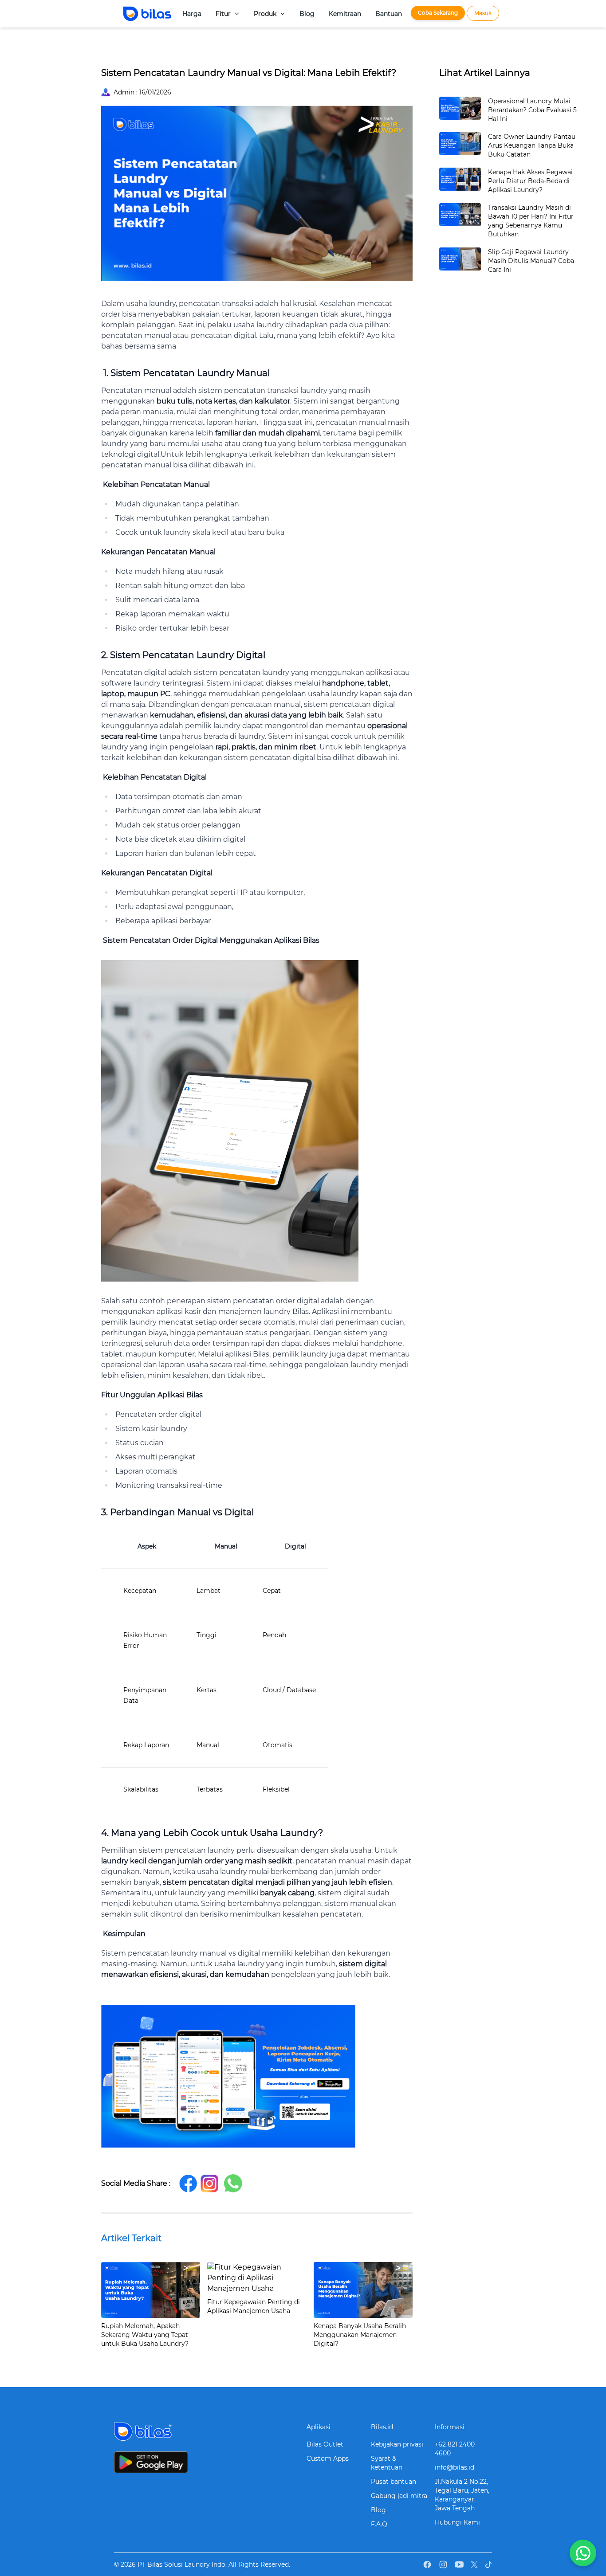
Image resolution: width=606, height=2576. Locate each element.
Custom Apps (328, 2458)
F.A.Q (379, 2524)
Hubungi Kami (457, 2522)
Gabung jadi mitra (399, 2496)
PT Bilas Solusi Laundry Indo (181, 2564)
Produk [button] (265, 14)
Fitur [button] (223, 14)
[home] (138, 14)
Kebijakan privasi (397, 2444)
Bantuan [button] (389, 14)
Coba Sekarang (438, 13)
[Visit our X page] (474, 2564)
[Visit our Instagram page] (443, 2564)
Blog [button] (307, 14)
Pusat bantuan (394, 2482)
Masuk (483, 13)
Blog (378, 2510)
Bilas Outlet (325, 2444)
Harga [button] (192, 14)
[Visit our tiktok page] (488, 2565)
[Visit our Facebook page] (427, 2564)
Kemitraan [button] (345, 14)
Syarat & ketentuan (387, 2463)
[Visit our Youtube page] (459, 2564)
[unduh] (207, 2462)
